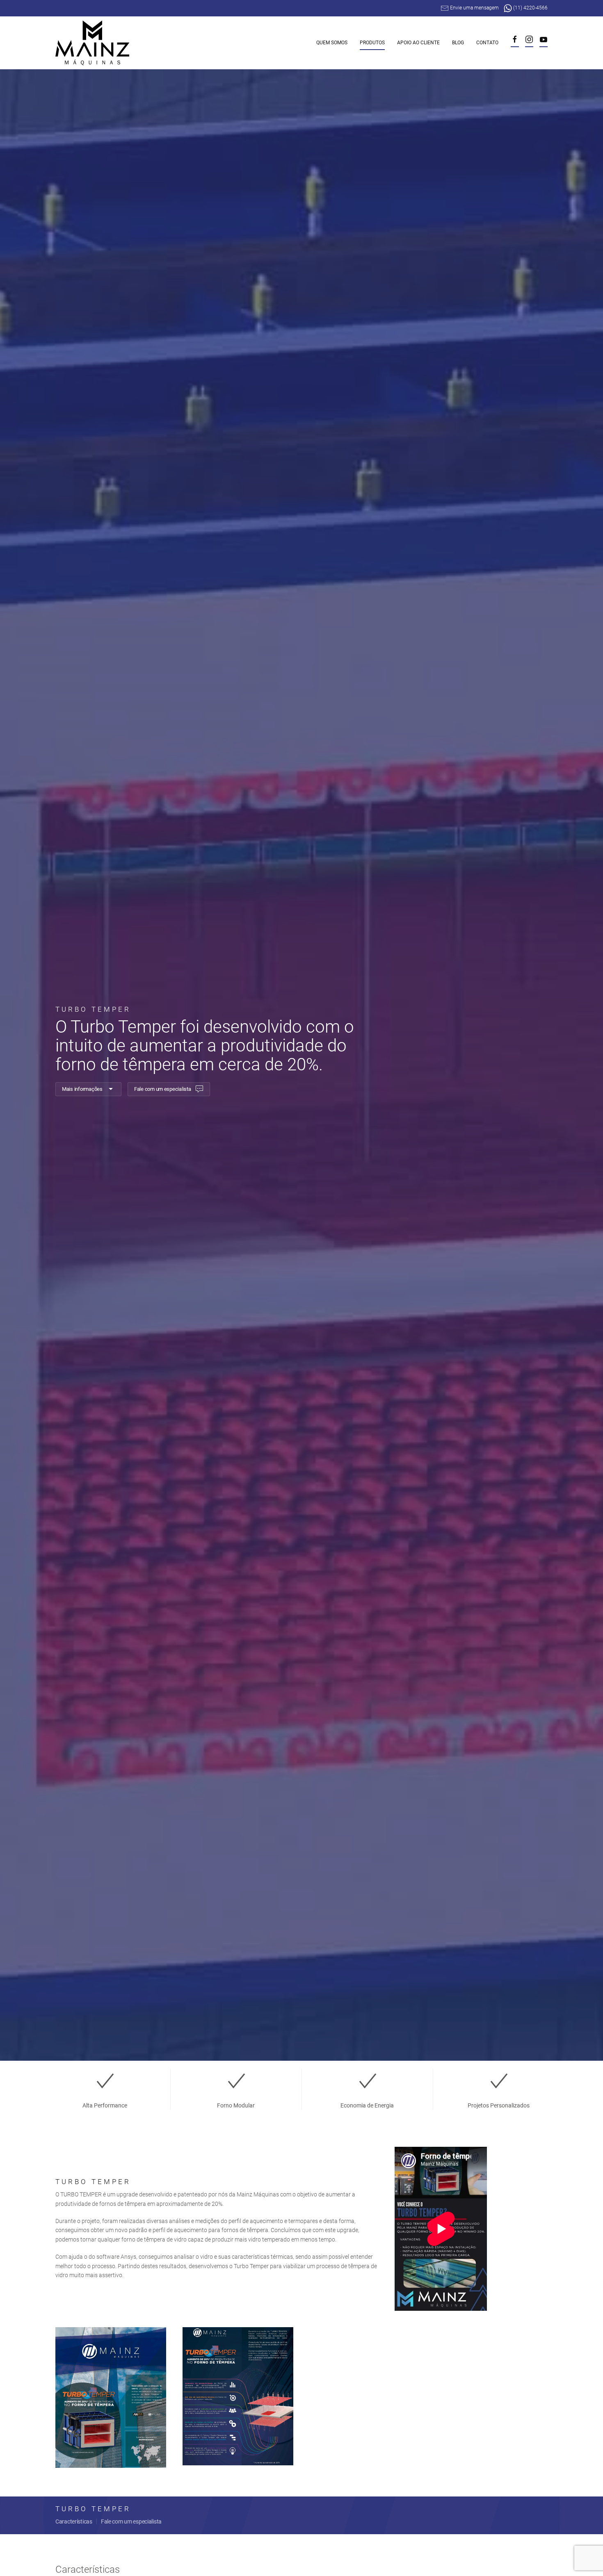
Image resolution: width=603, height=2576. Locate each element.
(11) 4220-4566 (530, 8)
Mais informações (82, 1089)
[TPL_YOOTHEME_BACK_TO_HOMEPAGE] (94, 43)
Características (74, 2521)
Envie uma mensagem (474, 8)
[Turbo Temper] (111, 2397)
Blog (458, 43)
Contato (487, 43)
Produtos (372, 43)
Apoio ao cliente (418, 43)
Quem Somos (332, 43)
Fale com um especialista (163, 1089)
